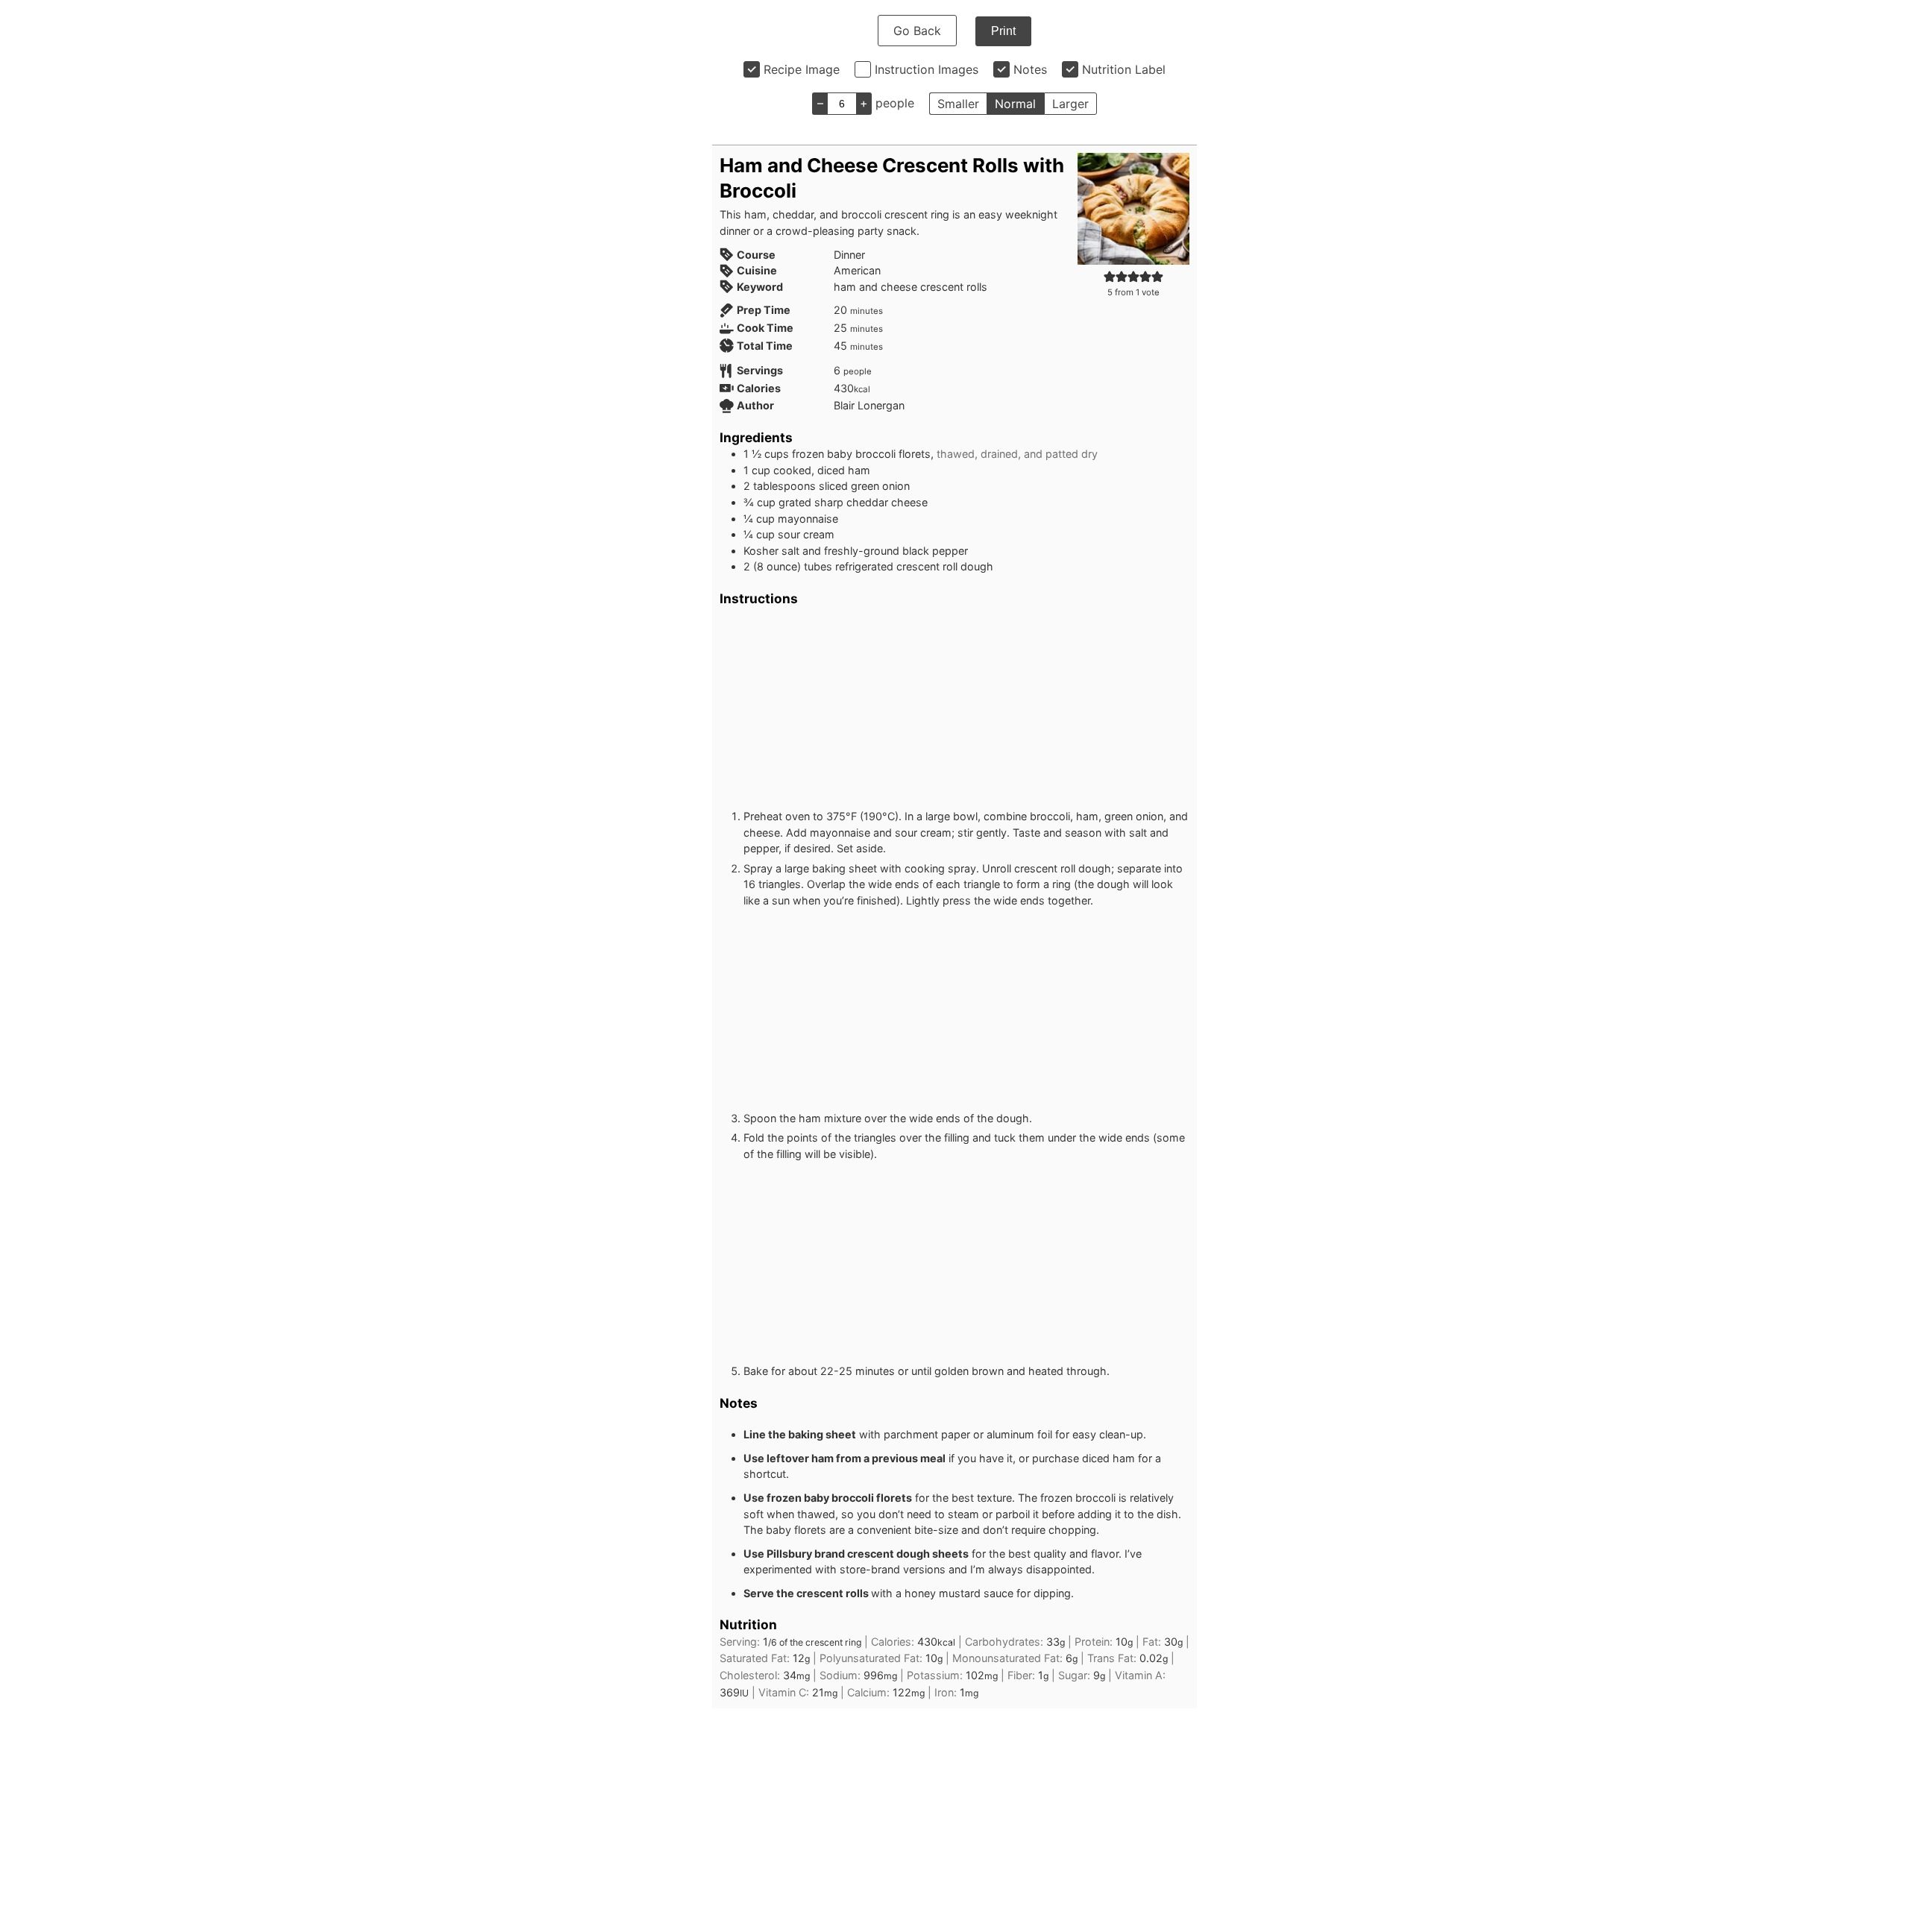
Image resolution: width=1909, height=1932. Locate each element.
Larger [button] (1070, 104)
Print (1003, 31)
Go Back (917, 31)
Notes (1030, 69)
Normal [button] (1015, 104)
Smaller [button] (958, 104)
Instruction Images (927, 69)
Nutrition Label (1124, 69)
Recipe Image (802, 69)
